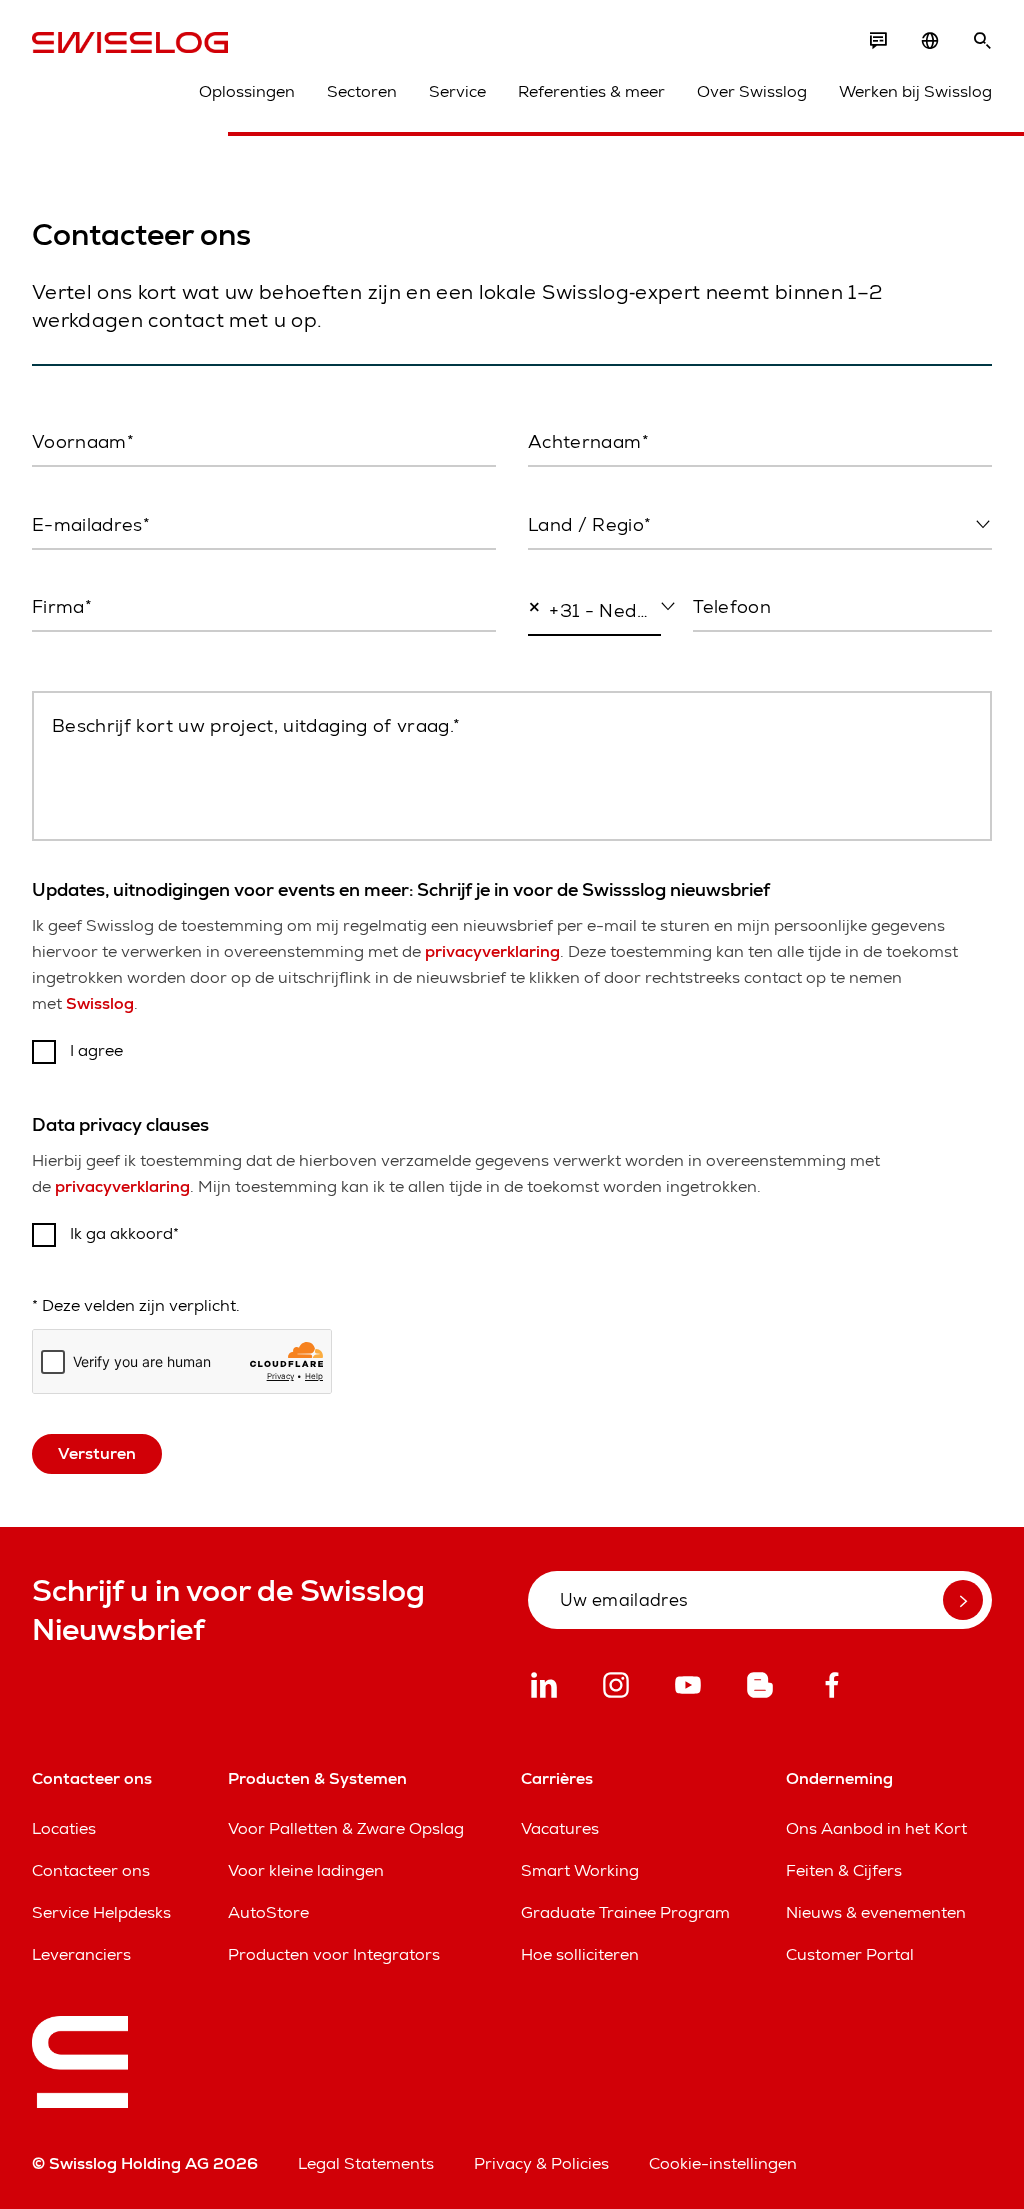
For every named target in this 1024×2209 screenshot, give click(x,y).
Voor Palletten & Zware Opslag (346, 1828)
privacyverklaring (492, 951)
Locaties (64, 1828)
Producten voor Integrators (334, 1954)
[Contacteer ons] (878, 41)
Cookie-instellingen (723, 2163)
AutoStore (268, 1912)
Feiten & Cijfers (844, 1870)
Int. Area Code (574, 654)
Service (457, 91)
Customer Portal (850, 1954)
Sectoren (362, 91)
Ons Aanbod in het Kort (876, 1828)
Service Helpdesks (101, 1912)
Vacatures (560, 1828)
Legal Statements (366, 2163)
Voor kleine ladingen (306, 1870)
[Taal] (930, 41)
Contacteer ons (91, 1870)
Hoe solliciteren (580, 1954)
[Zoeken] (982, 41)
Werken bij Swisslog (915, 91)
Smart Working (580, 1870)
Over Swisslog (752, 91)
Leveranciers (81, 1954)
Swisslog (100, 1003)
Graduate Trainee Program (625, 1912)
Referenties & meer (591, 91)
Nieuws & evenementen (876, 1912)
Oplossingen (247, 91)
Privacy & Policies (541, 2163)
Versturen (97, 1453)
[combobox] (760, 526)
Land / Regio (572, 567)
